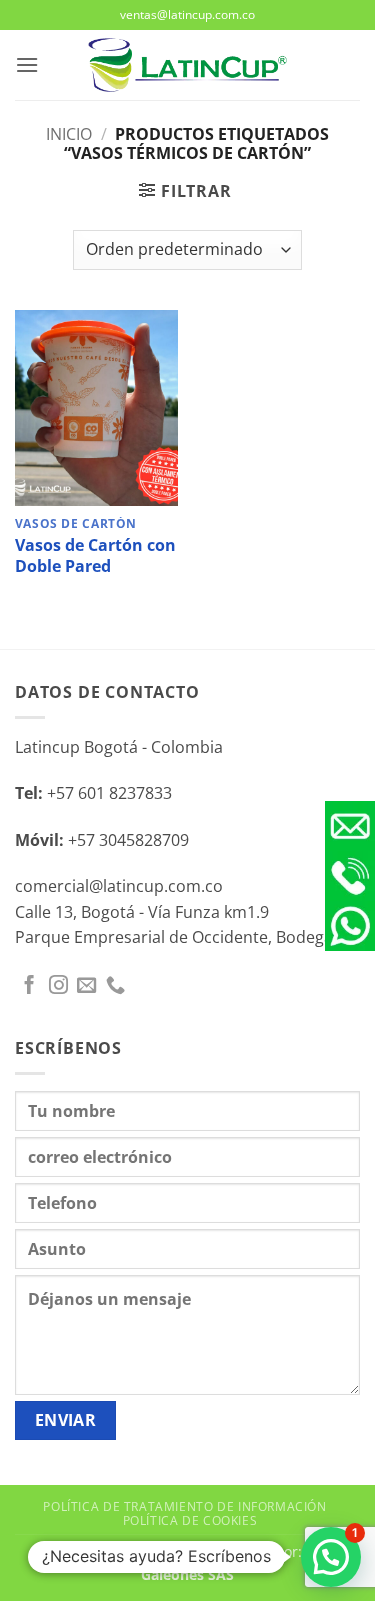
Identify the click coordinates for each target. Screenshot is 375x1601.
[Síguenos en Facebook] (29, 986)
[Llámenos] (115, 986)
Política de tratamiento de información (184, 1506)
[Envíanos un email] (86, 986)
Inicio (69, 134)
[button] (27, 64)
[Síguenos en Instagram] (58, 986)
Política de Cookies (190, 1520)
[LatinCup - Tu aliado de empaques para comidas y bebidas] (188, 65)
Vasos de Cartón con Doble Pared (95, 556)
